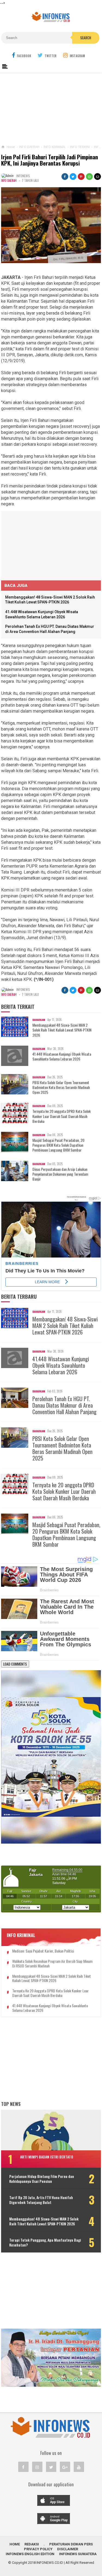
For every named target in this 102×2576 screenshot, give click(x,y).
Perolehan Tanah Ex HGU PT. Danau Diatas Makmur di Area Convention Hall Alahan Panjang (64, 1405)
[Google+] (65, 2467)
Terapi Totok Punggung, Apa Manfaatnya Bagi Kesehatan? (45, 2242)
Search (86, 38)
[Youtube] (79, 2467)
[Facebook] (23, 2467)
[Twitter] (51, 2467)
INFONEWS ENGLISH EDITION (30, 2554)
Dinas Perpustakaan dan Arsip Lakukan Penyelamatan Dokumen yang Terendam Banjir (60, 1174)
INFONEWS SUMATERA (78, 2554)
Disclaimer (68, 2549)
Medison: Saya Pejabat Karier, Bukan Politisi (43, 1951)
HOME (15, 2544)
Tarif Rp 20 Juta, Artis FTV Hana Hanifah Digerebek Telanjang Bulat (41, 2200)
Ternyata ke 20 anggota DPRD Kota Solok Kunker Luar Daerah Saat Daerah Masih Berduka (61, 1116)
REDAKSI (32, 2544)
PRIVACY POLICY (38, 2549)
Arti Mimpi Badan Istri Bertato (47, 2157)
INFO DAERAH (9, 180)
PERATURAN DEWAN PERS (71, 2544)
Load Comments (15, 1664)
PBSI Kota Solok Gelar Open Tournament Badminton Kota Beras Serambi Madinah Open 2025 (61, 1087)
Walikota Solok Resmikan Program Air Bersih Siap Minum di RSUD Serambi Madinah (52, 1964)
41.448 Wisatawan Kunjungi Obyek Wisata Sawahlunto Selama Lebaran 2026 (62, 1056)
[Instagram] (37, 2467)
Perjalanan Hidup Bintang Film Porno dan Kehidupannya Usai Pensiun (42, 2179)
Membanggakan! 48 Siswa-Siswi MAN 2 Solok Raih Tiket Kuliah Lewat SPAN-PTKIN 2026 (62, 1030)
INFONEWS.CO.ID (50, 2563)
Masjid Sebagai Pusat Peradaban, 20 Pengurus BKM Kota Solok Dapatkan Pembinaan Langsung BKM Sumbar (58, 1145)
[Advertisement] (51, 108)
